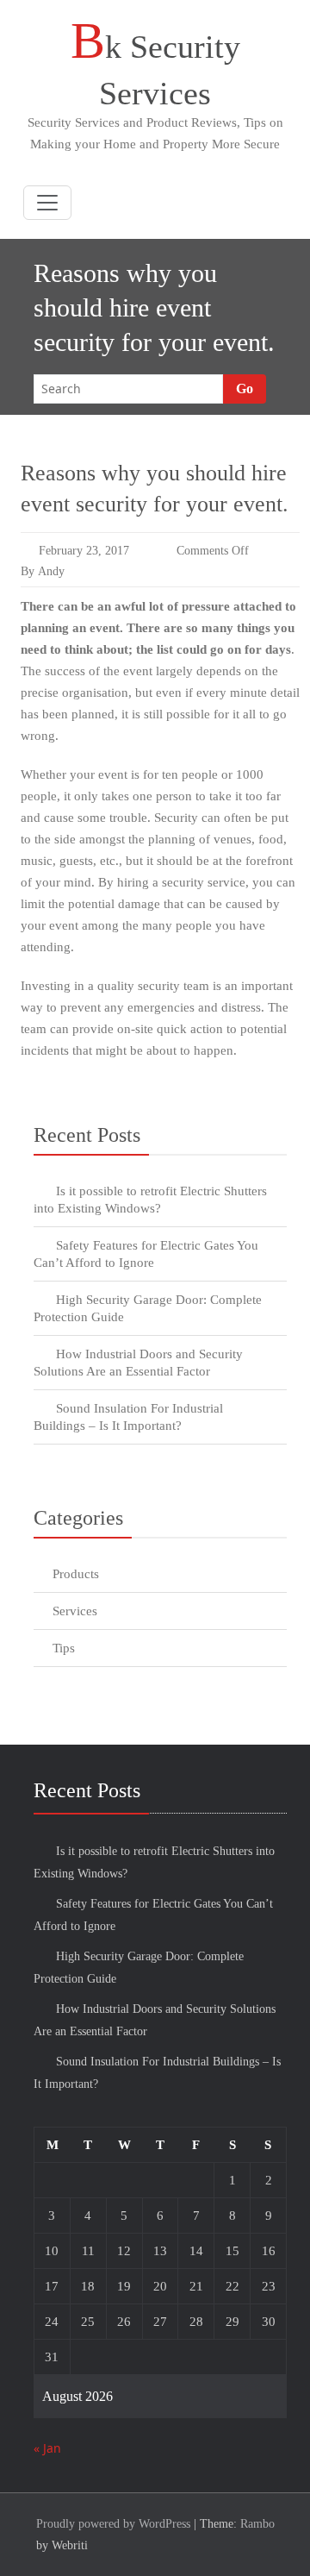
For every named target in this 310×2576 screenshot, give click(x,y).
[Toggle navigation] (47, 203)
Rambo (257, 2524)
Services (75, 1611)
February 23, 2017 (84, 551)
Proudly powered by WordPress (113, 2524)
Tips (64, 1648)
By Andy (43, 571)
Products (76, 1574)
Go (245, 389)
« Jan (47, 2448)
